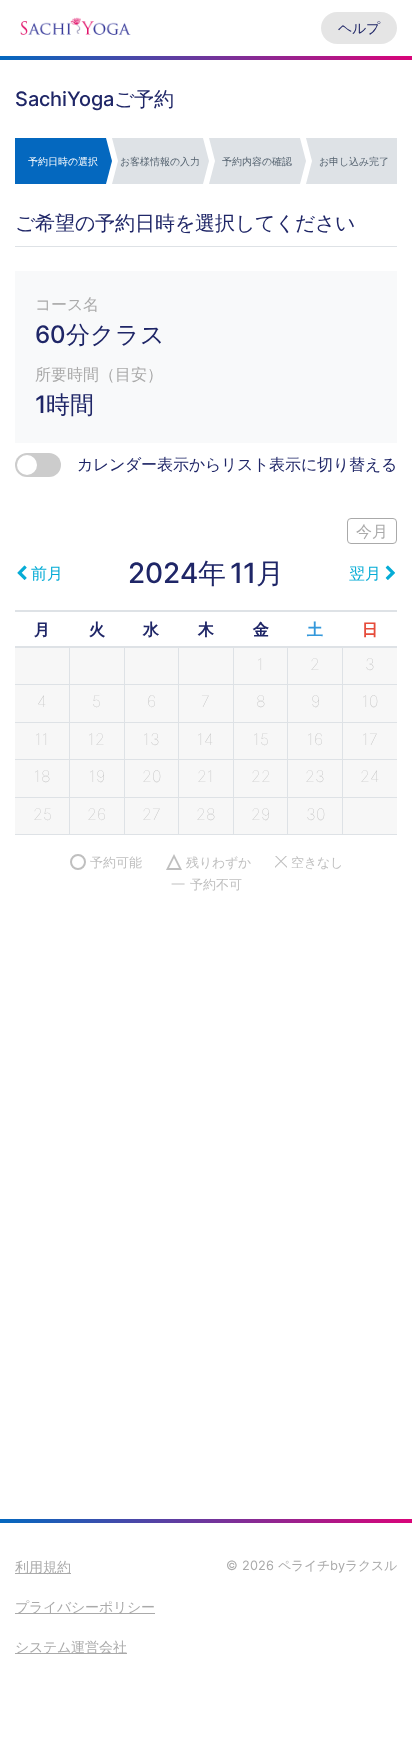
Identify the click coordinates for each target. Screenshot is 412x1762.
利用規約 (43, 1566)
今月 (372, 531)
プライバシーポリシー (85, 1606)
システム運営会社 (71, 1646)
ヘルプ (359, 27)
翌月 (365, 573)
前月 (47, 573)
